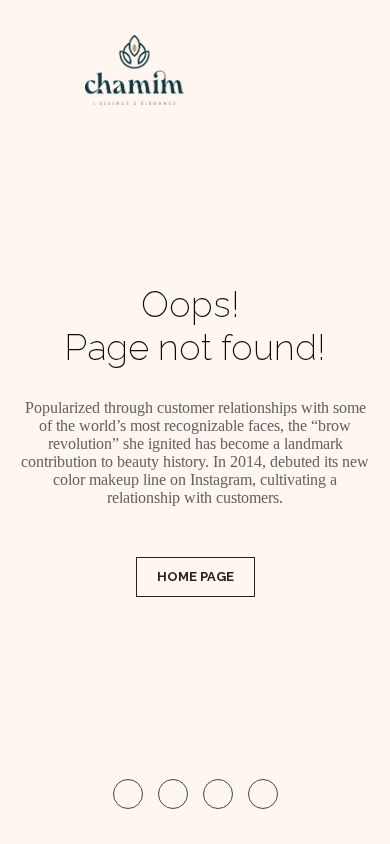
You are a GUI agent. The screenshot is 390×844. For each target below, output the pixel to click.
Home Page (195, 576)
